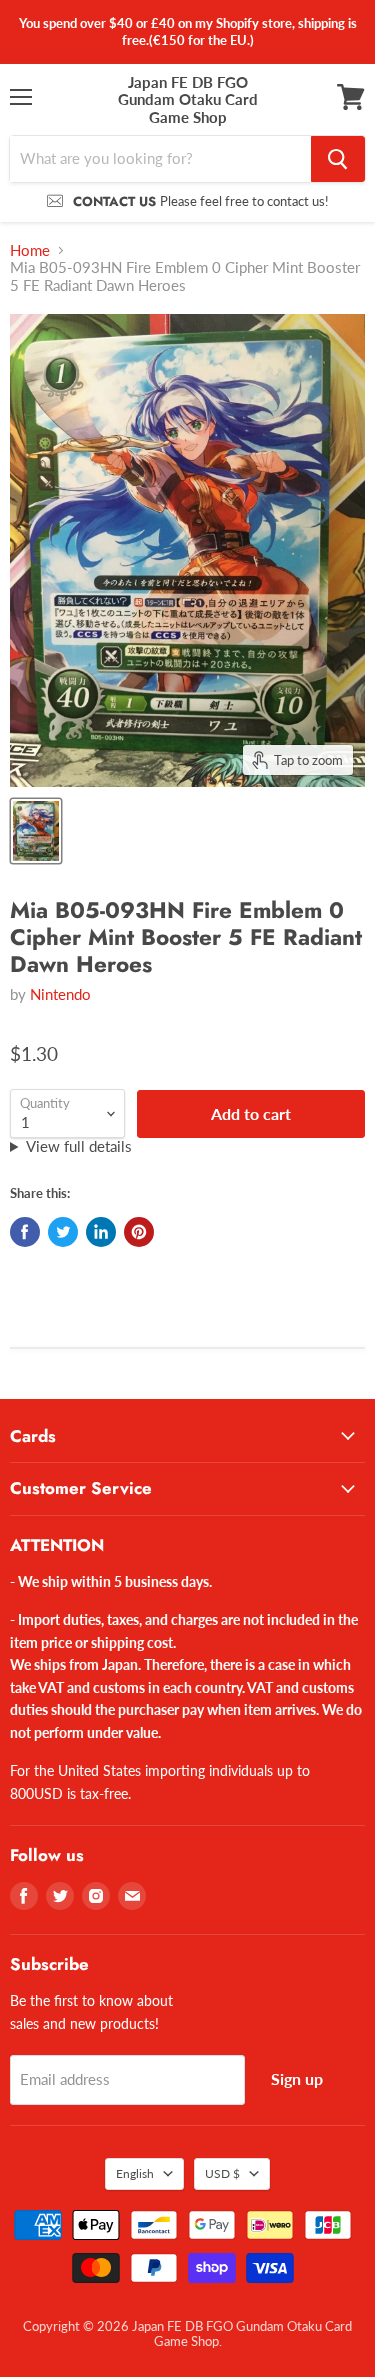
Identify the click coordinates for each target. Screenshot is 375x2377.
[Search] (338, 159)
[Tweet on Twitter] (63, 1232)
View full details (79, 1146)
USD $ (222, 2173)
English (135, 2173)
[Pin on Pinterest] (139, 1232)
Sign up (297, 2078)
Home (30, 250)
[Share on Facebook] (25, 1232)
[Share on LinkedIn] (101, 1232)
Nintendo (60, 994)
